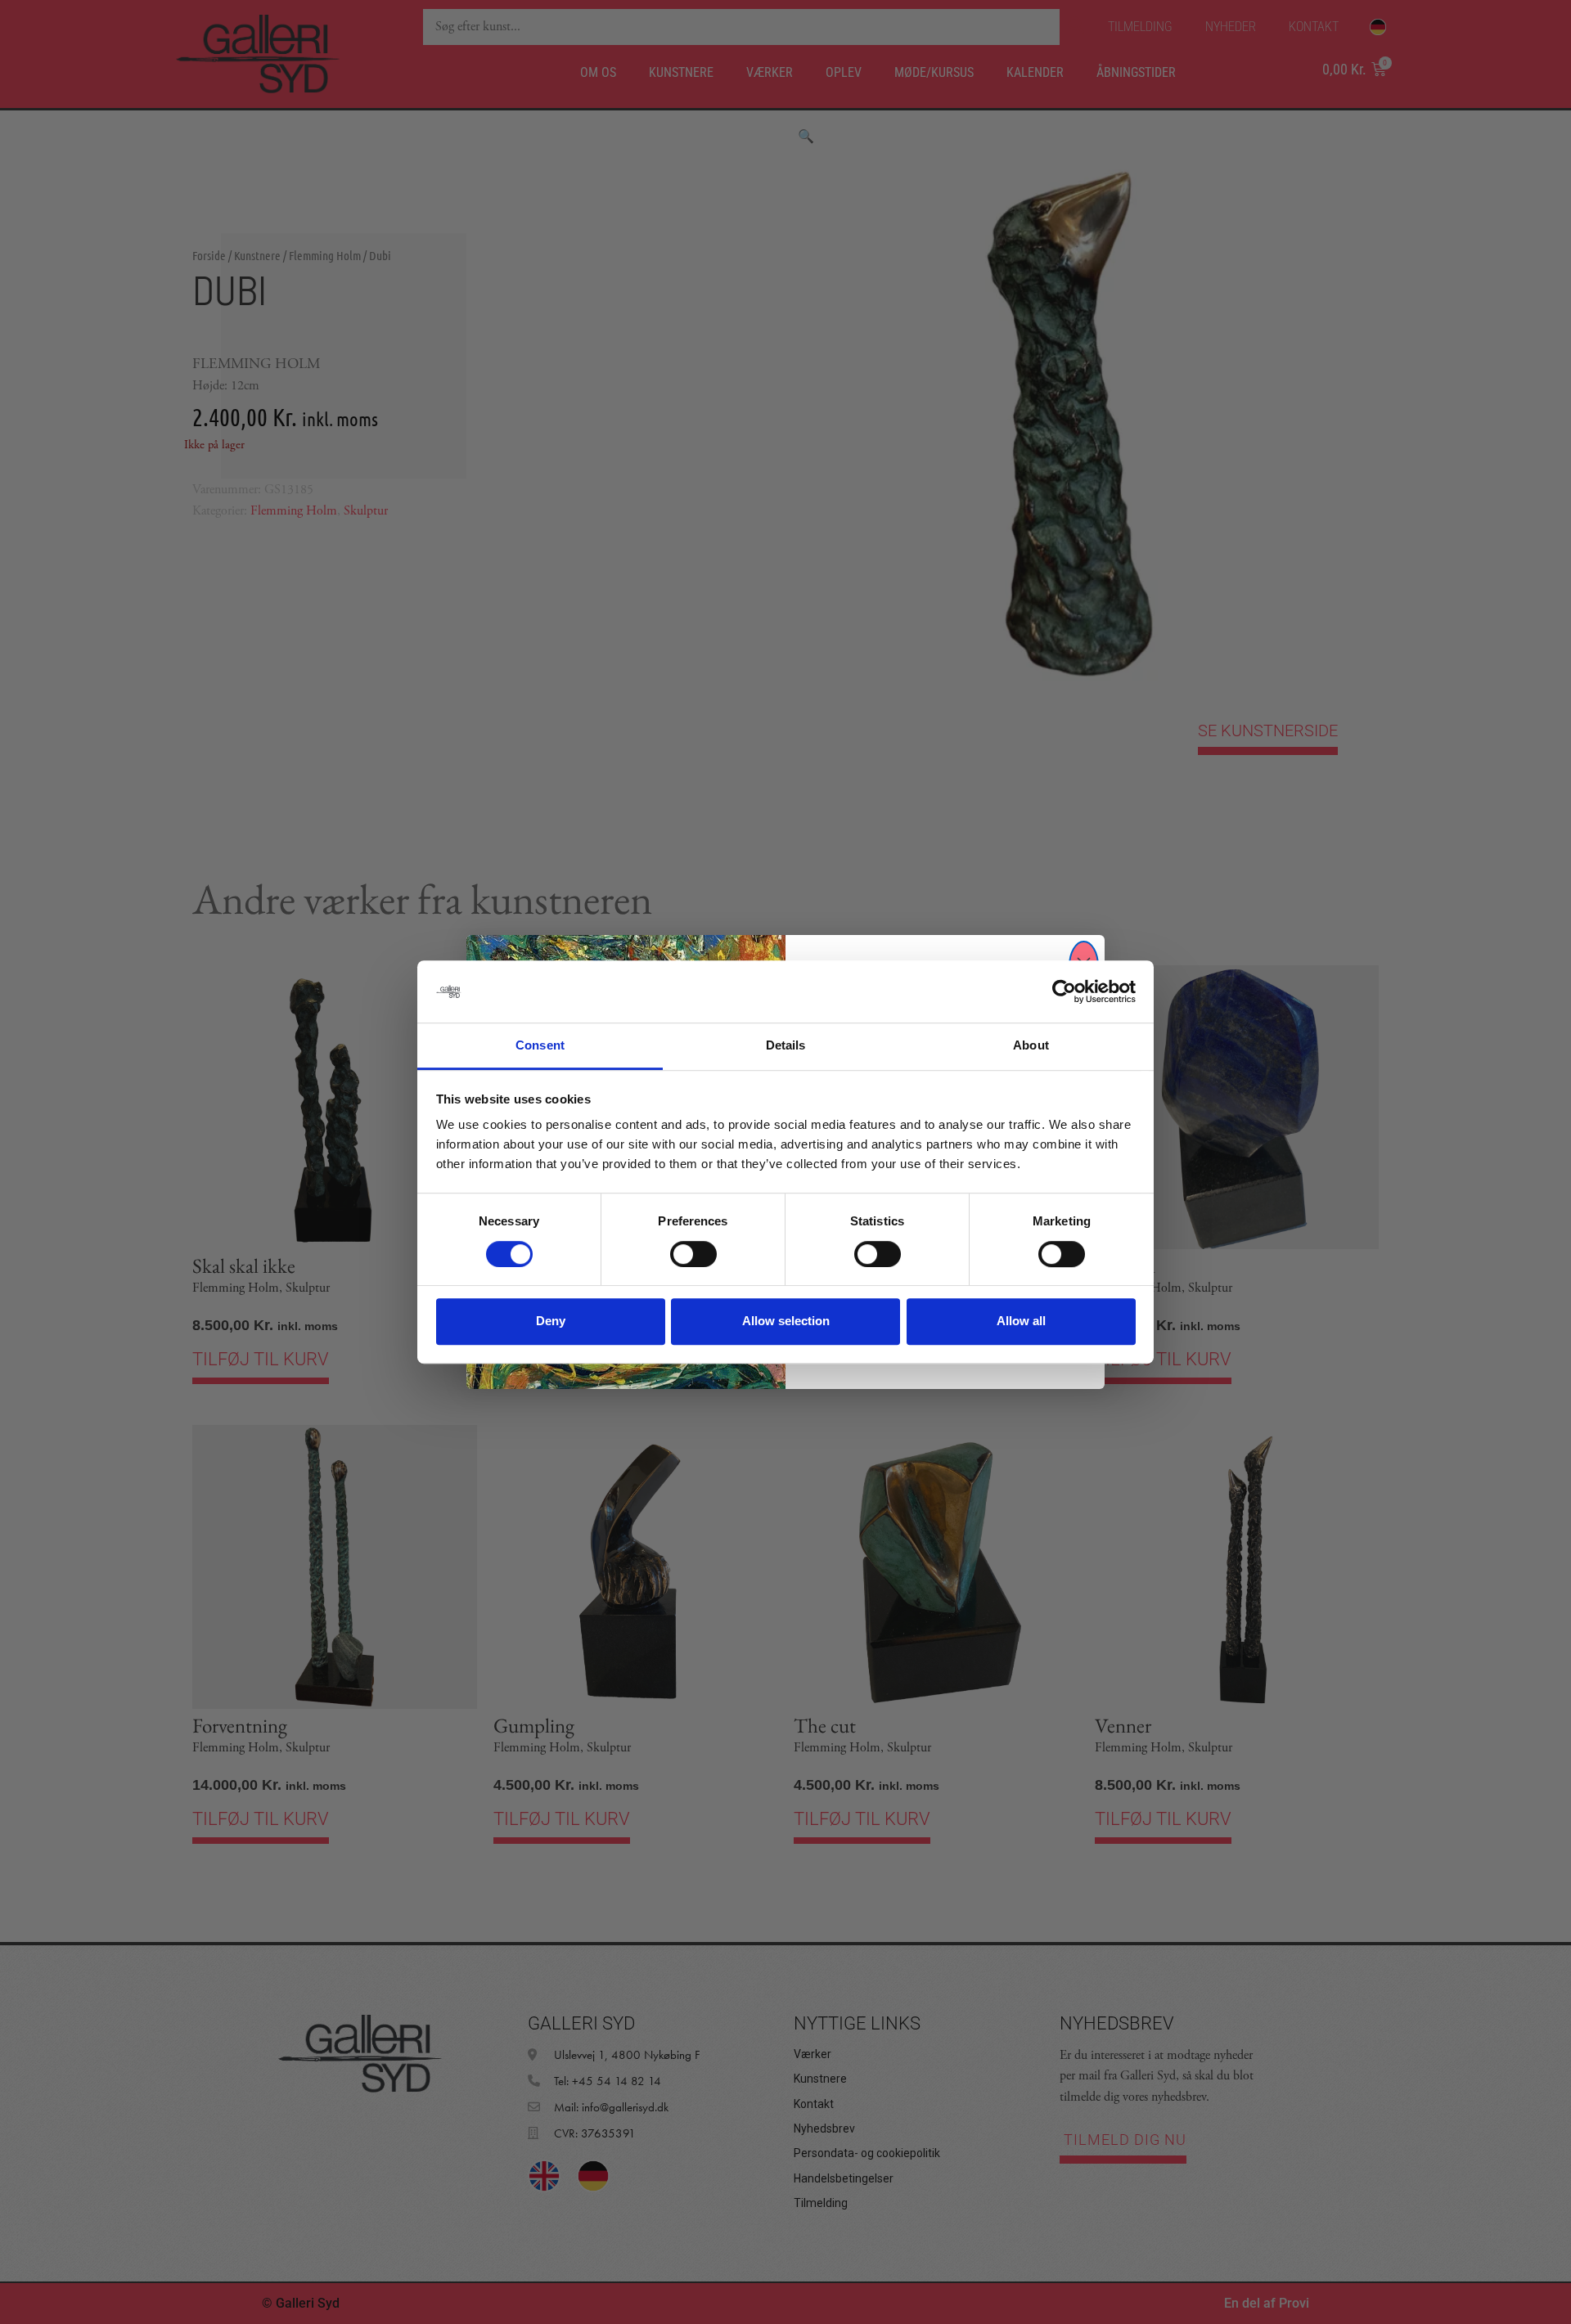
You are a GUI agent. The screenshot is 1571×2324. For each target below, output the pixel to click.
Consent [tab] (540, 1046)
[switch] (693, 1254)
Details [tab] (786, 1046)
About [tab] (1031, 1046)
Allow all (1021, 1321)
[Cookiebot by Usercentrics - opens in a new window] (1064, 991)
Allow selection (786, 1321)
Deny (551, 1321)
